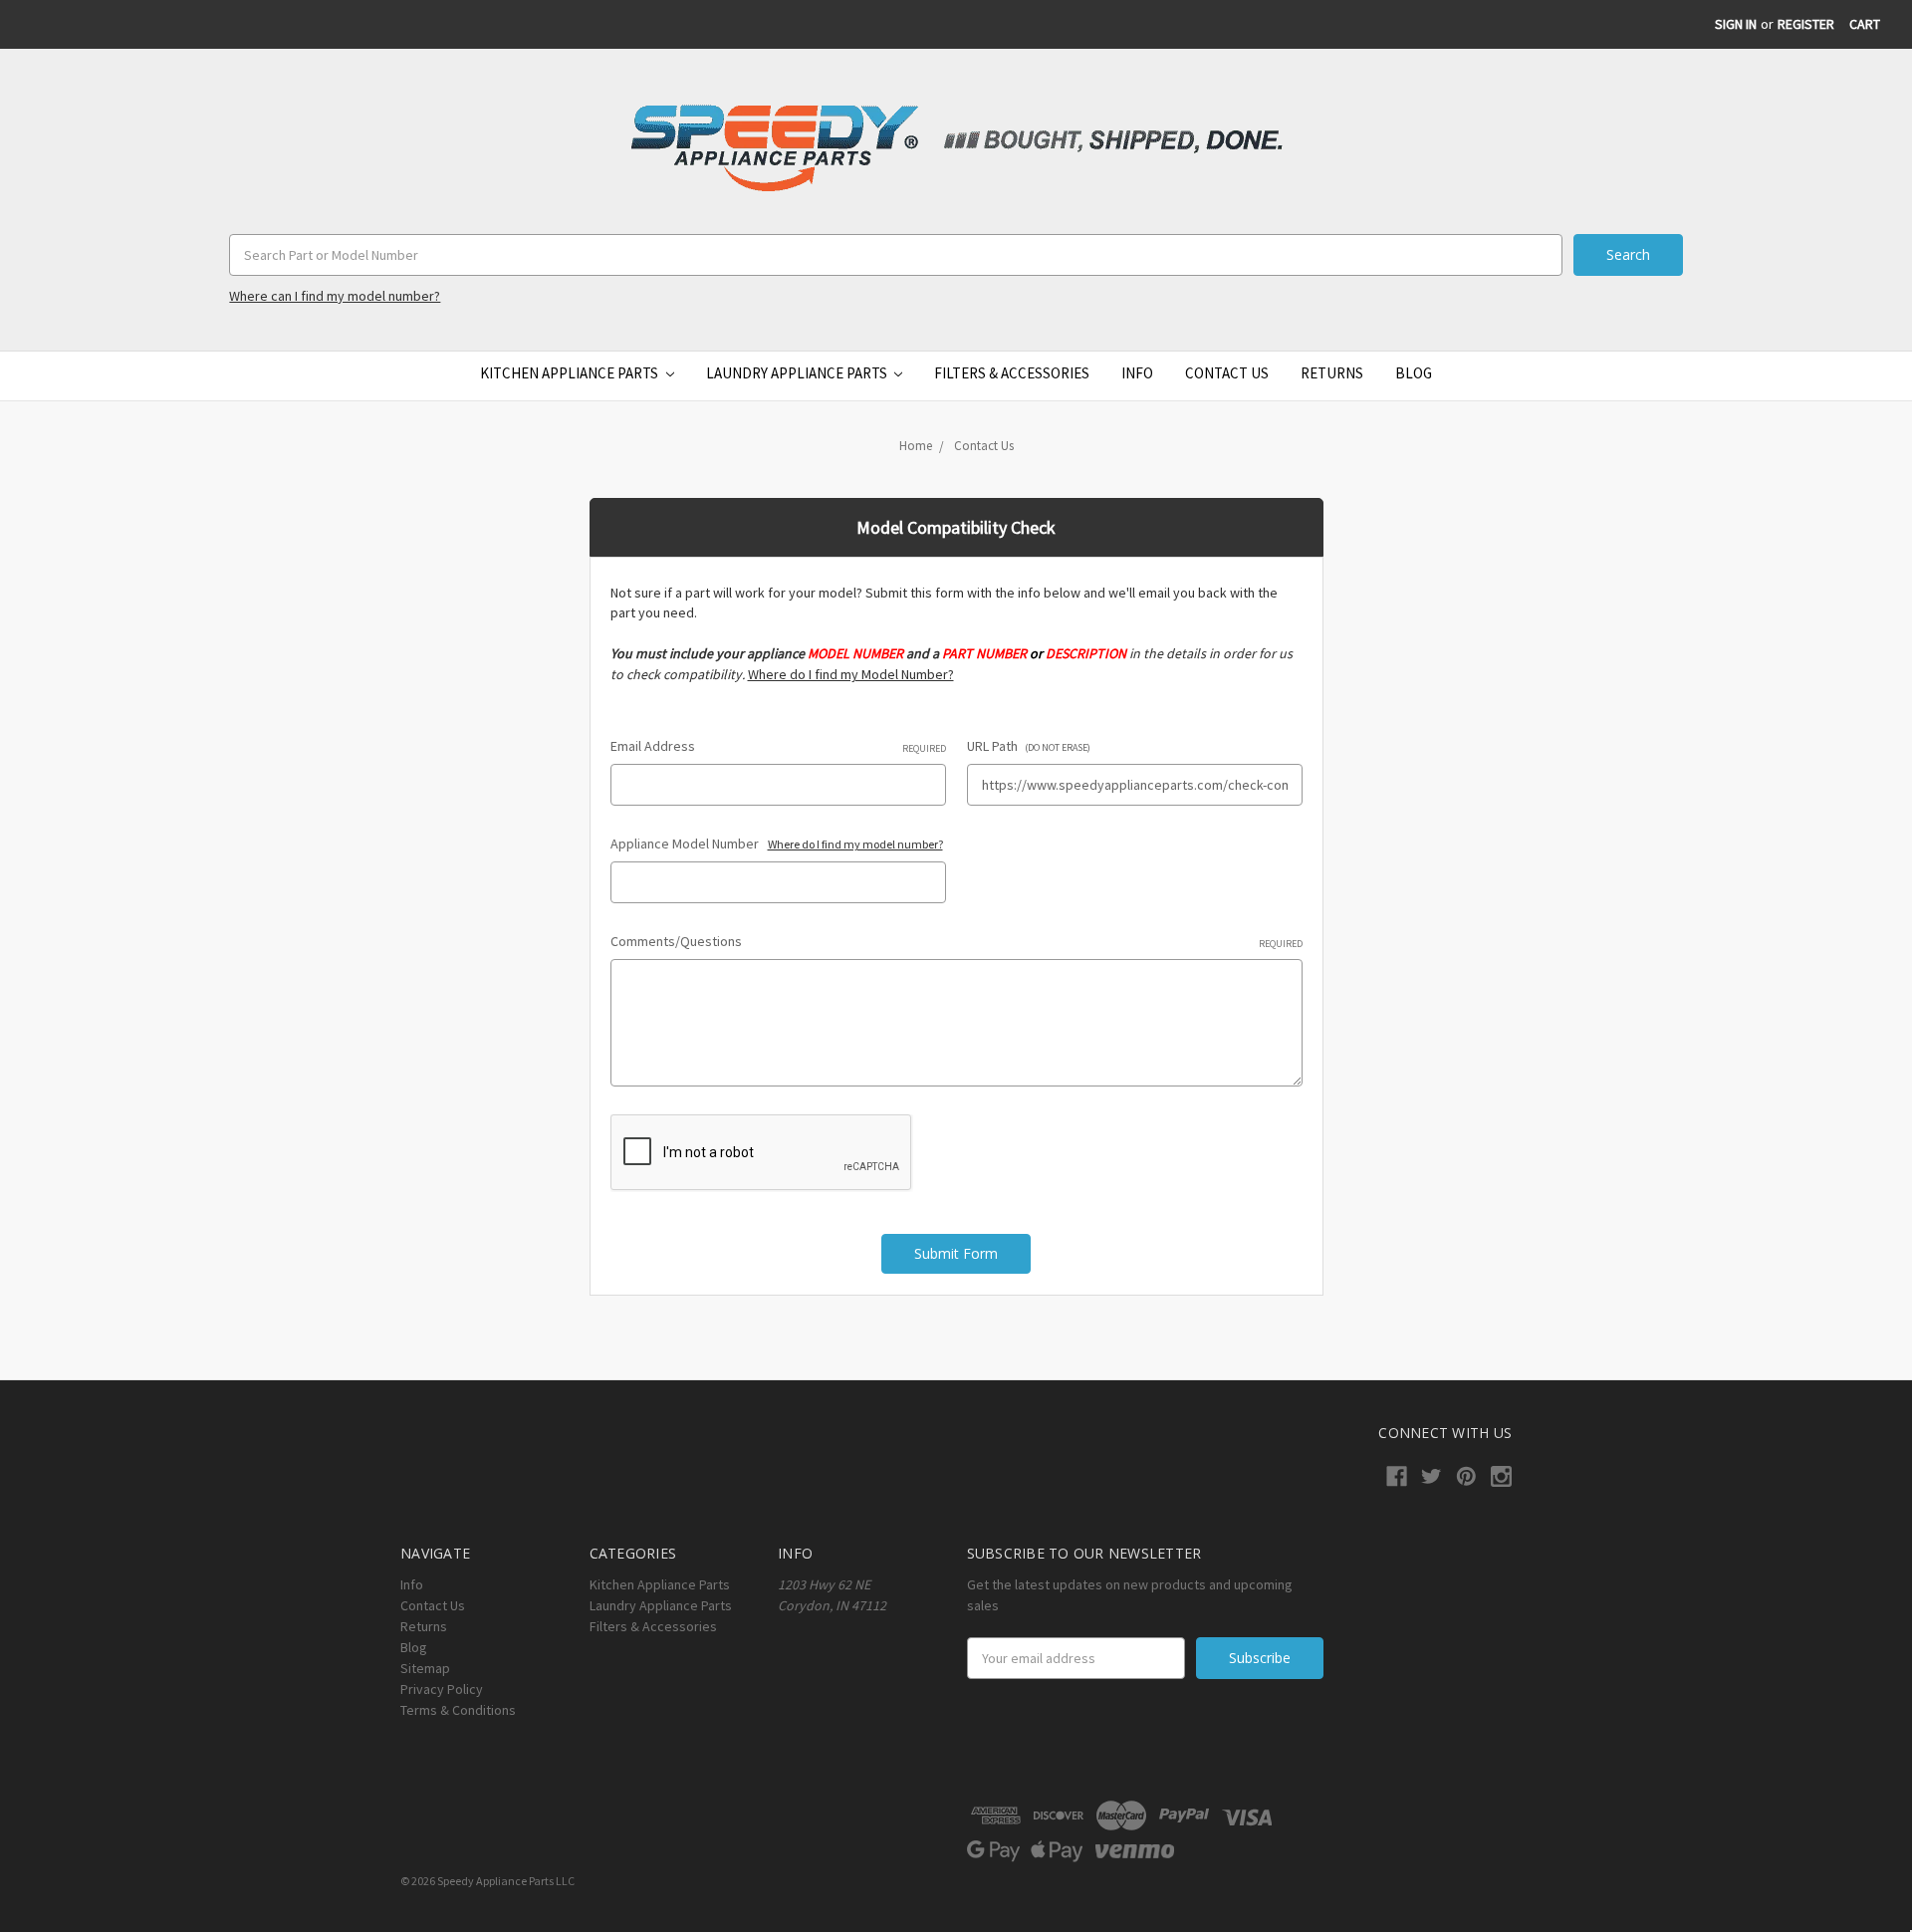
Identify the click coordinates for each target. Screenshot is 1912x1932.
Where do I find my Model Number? (851, 674)
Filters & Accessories (1012, 373)
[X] (1432, 1476)
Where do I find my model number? (855, 844)
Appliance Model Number (777, 844)
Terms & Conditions (458, 1710)
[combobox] (895, 255)
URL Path (1029, 746)
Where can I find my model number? (335, 296)
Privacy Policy (442, 1689)
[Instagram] (1501, 1476)
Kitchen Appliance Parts (571, 373)
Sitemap (425, 1668)
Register (1806, 24)
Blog (1414, 373)
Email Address (778, 746)
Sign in (1736, 24)
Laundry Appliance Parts (798, 373)
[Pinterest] (1466, 1476)
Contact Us (1227, 373)
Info (1137, 373)
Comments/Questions (956, 941)
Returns (1332, 373)
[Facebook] (1397, 1476)
